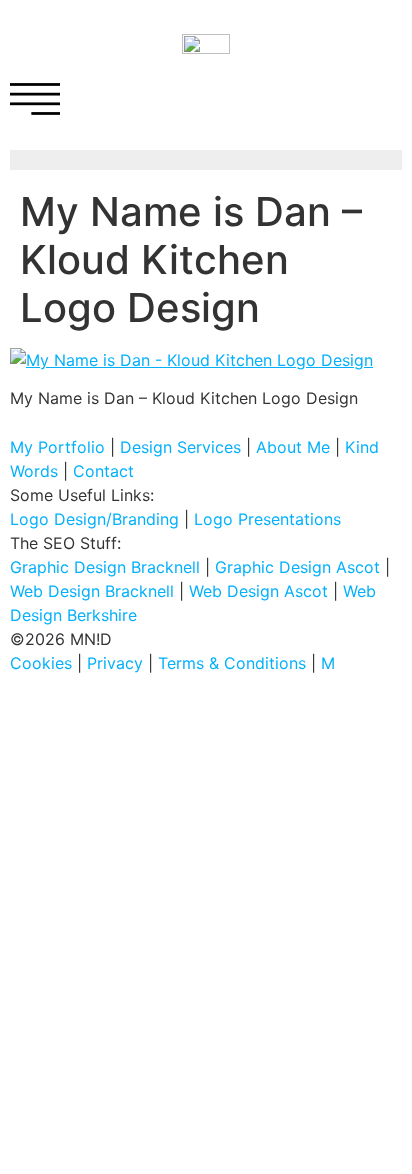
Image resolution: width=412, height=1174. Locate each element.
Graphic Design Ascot (297, 567)
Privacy (115, 663)
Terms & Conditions (232, 663)
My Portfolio (57, 447)
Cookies (41, 663)
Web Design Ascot (258, 591)
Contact (103, 471)
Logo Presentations (267, 519)
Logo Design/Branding (94, 519)
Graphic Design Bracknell (105, 567)
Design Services (180, 447)
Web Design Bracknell (92, 591)
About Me (293, 447)
